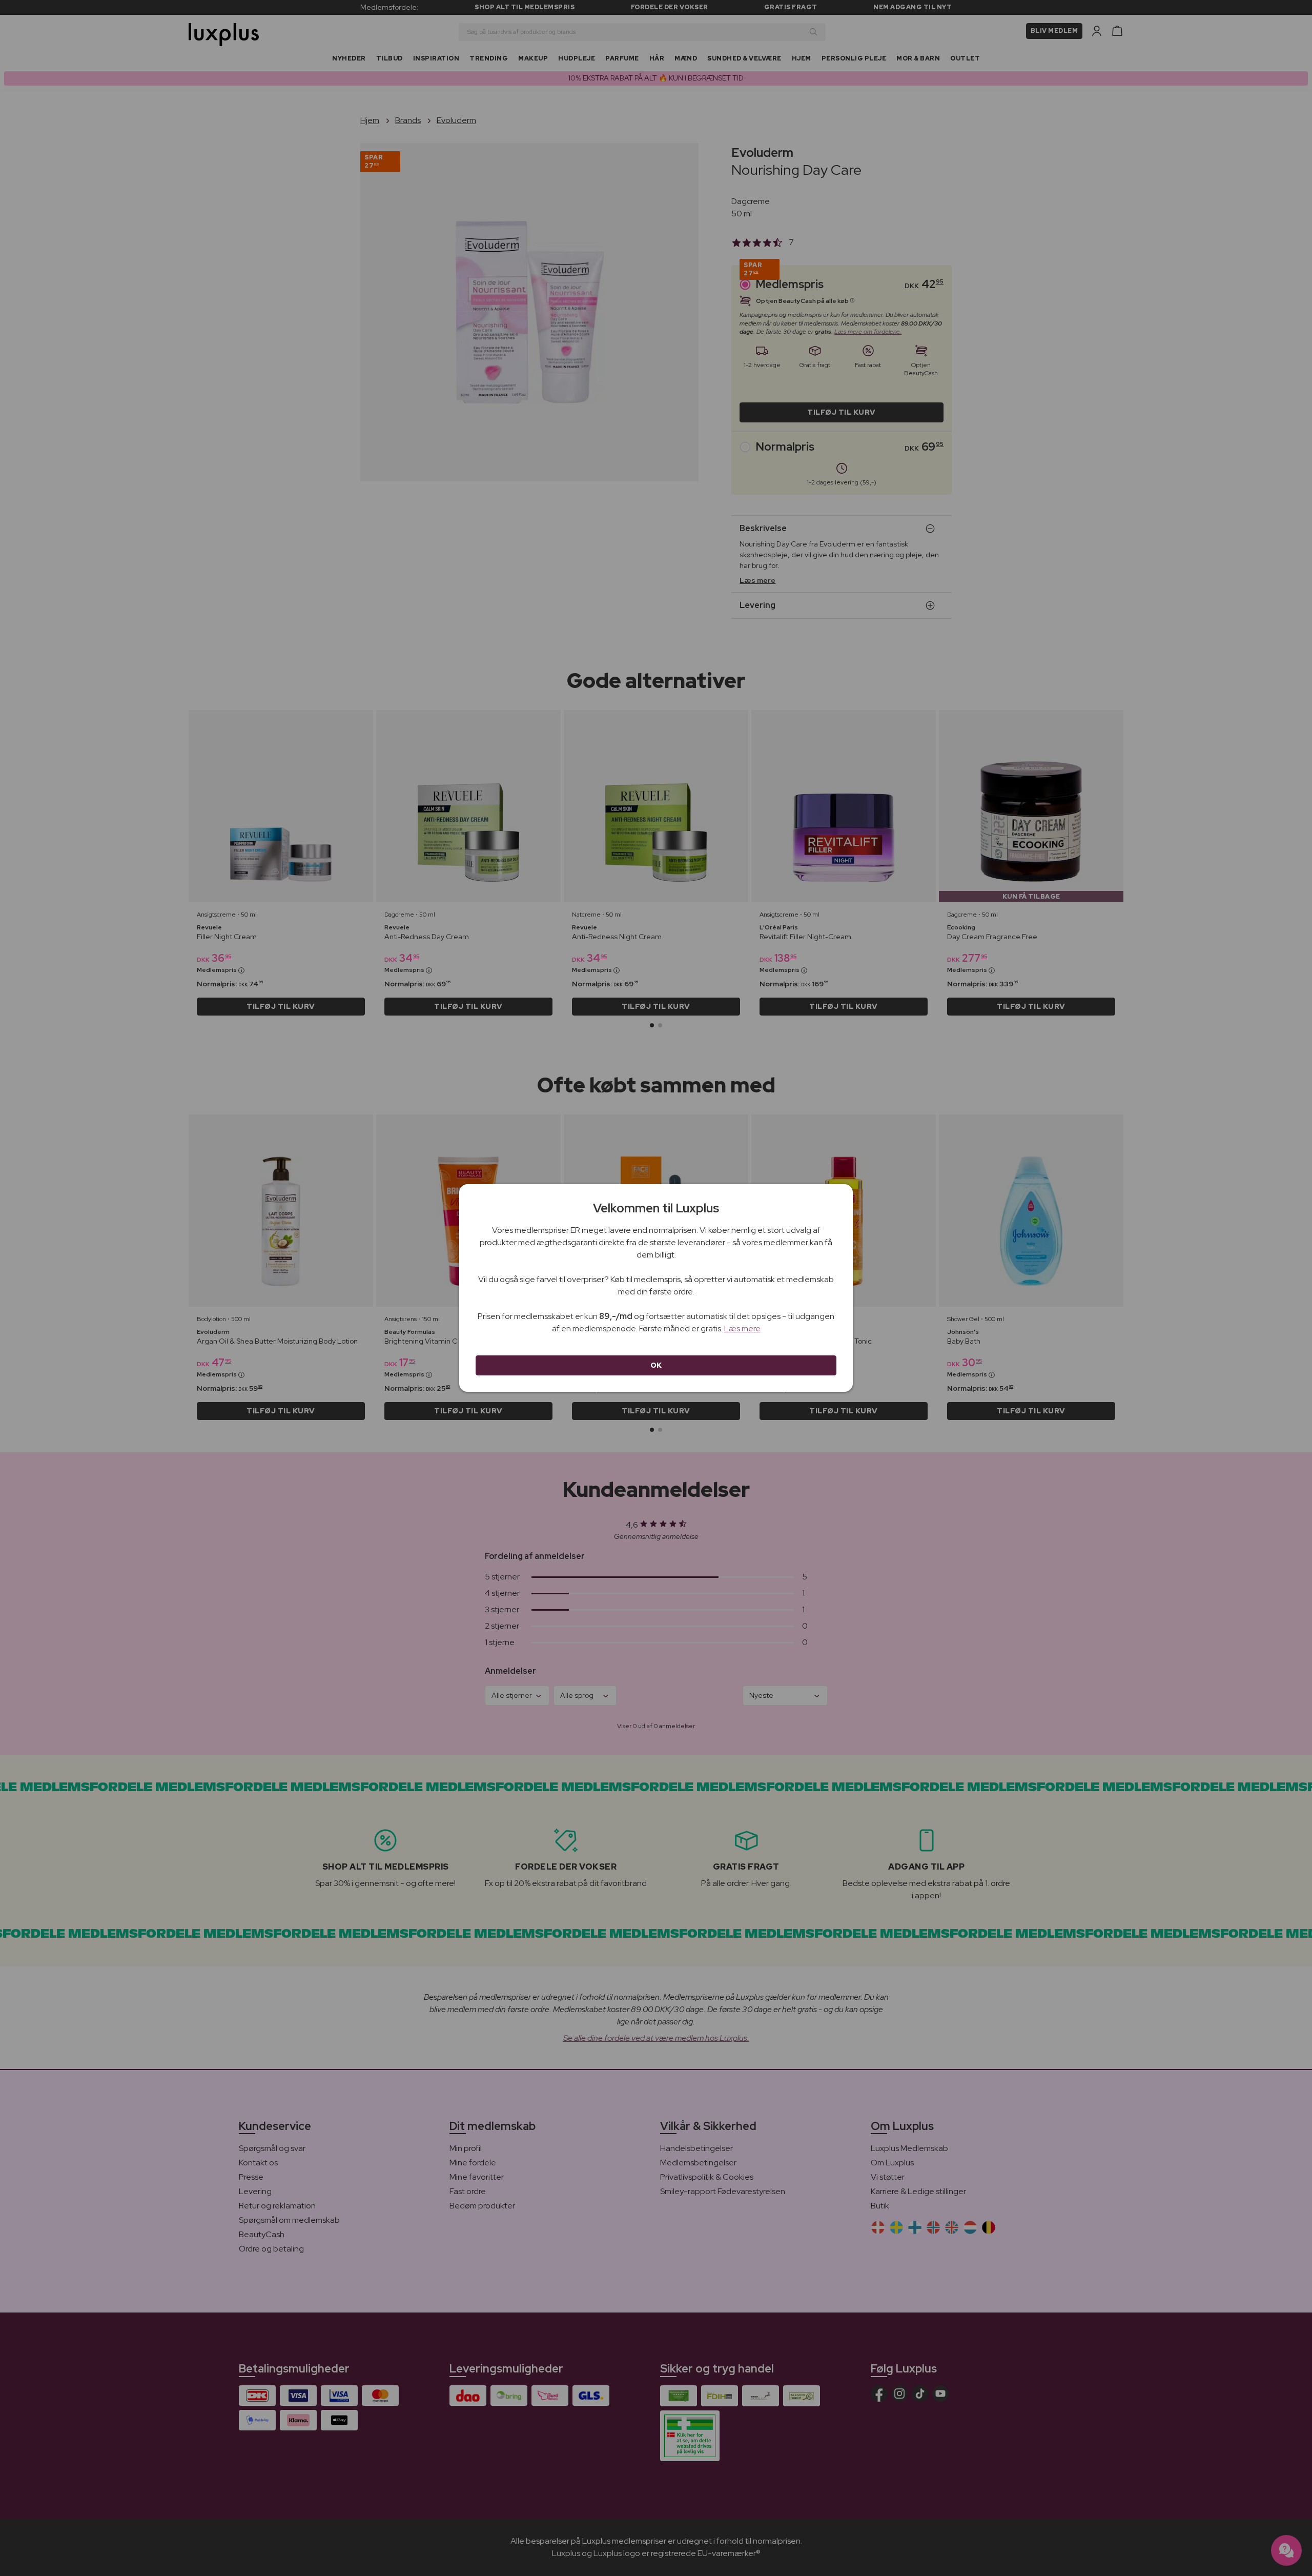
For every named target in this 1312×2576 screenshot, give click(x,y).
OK (656, 1365)
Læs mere (742, 1328)
